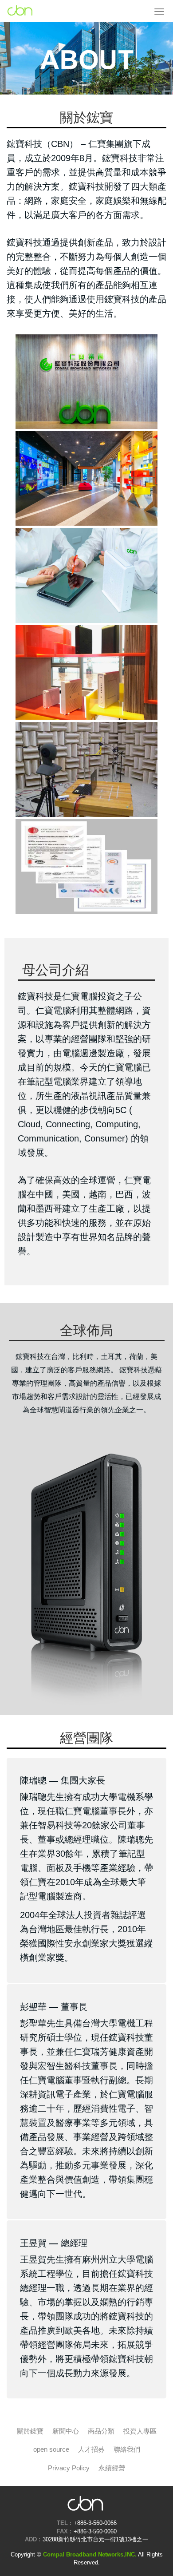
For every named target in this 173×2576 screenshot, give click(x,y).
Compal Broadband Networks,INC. (20, 11)
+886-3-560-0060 (95, 2531)
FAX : (64, 2531)
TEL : (64, 2523)
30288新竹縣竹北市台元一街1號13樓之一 (95, 2539)
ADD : (33, 2539)
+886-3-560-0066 (95, 2523)
